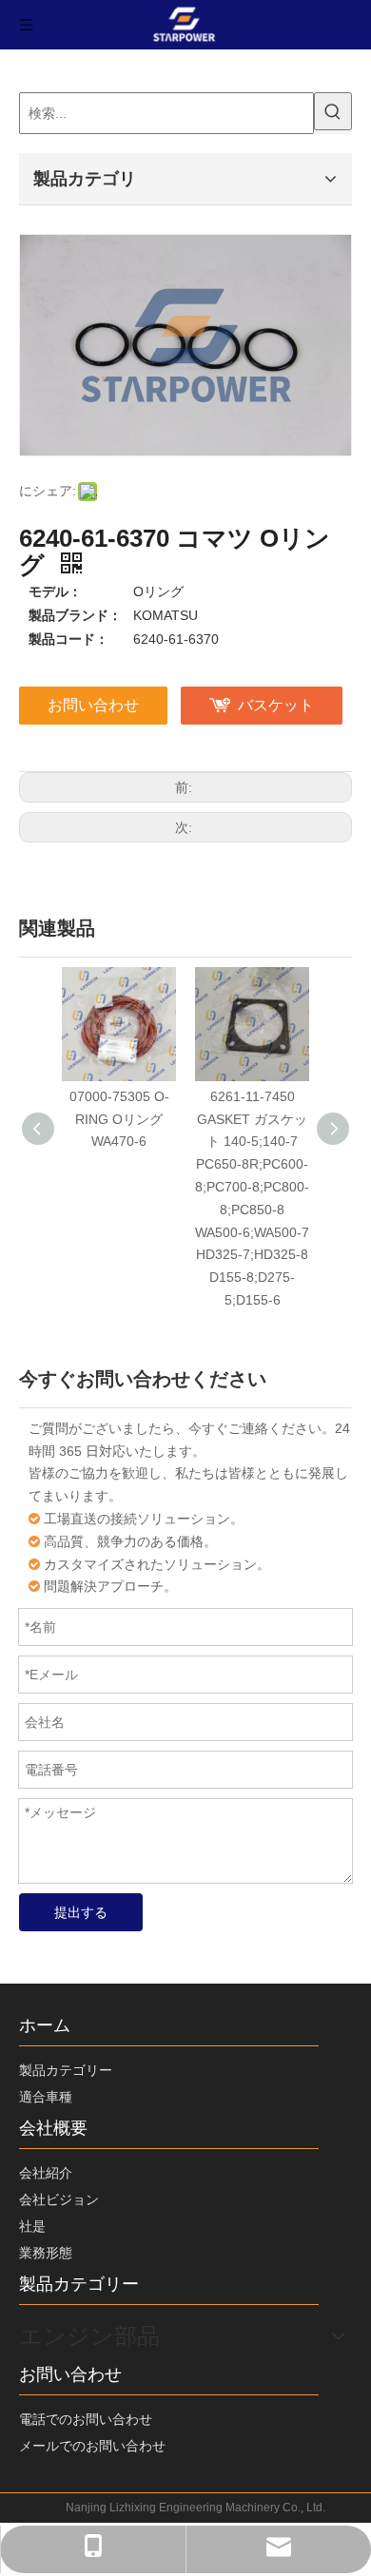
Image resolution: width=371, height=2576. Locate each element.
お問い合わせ (93, 705)
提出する (81, 1912)
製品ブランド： (75, 615)
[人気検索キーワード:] (333, 111)
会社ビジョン (59, 2199)
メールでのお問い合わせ (92, 2446)
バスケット (276, 705)
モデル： (55, 591)
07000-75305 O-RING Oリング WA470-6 (119, 1119)
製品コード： (68, 639)
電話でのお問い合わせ (86, 2419)
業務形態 (46, 2253)
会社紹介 (46, 2173)
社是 (32, 2226)
